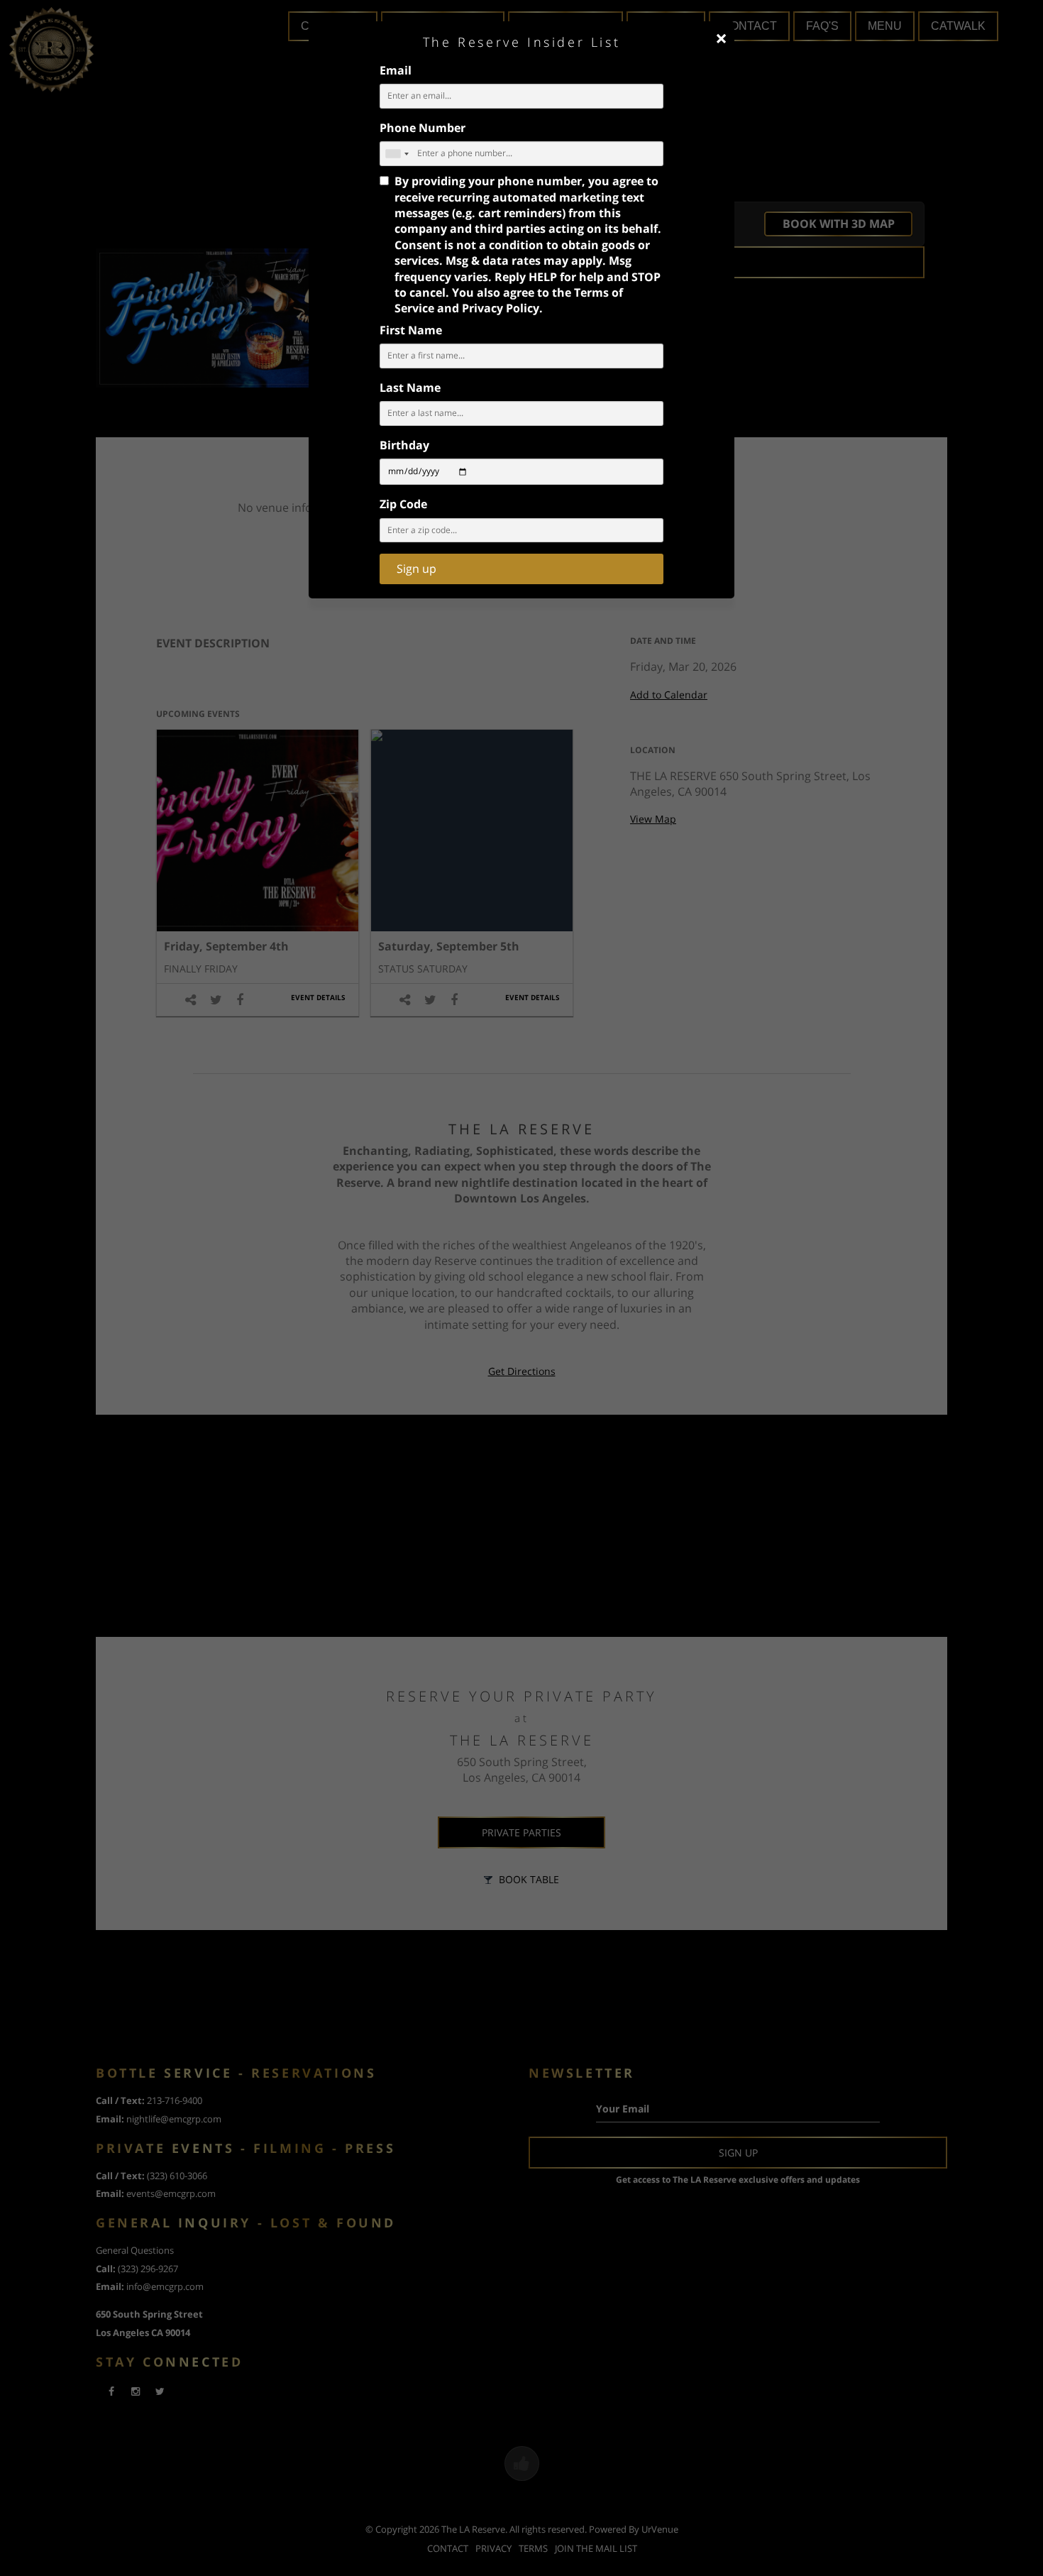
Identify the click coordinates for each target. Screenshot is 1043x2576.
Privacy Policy (501, 308)
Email (396, 70)
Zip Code (403, 504)
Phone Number (423, 128)
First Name (411, 330)
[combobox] (397, 154)
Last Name (410, 388)
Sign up (416, 569)
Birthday (404, 445)
